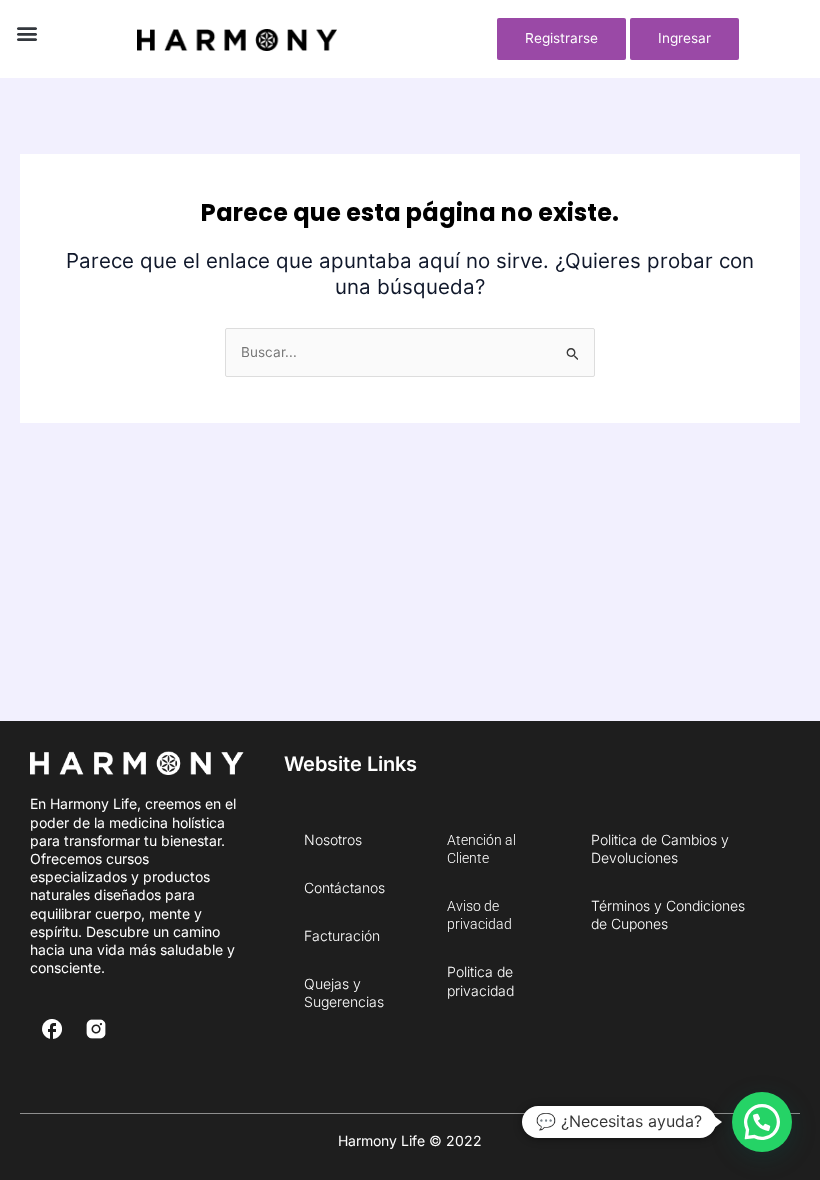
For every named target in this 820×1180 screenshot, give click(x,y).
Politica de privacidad (480, 980)
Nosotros (333, 839)
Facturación (342, 935)
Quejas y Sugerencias (344, 992)
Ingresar (684, 38)
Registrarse (561, 38)
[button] (26, 33)
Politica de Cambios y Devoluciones (660, 848)
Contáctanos (344, 887)
